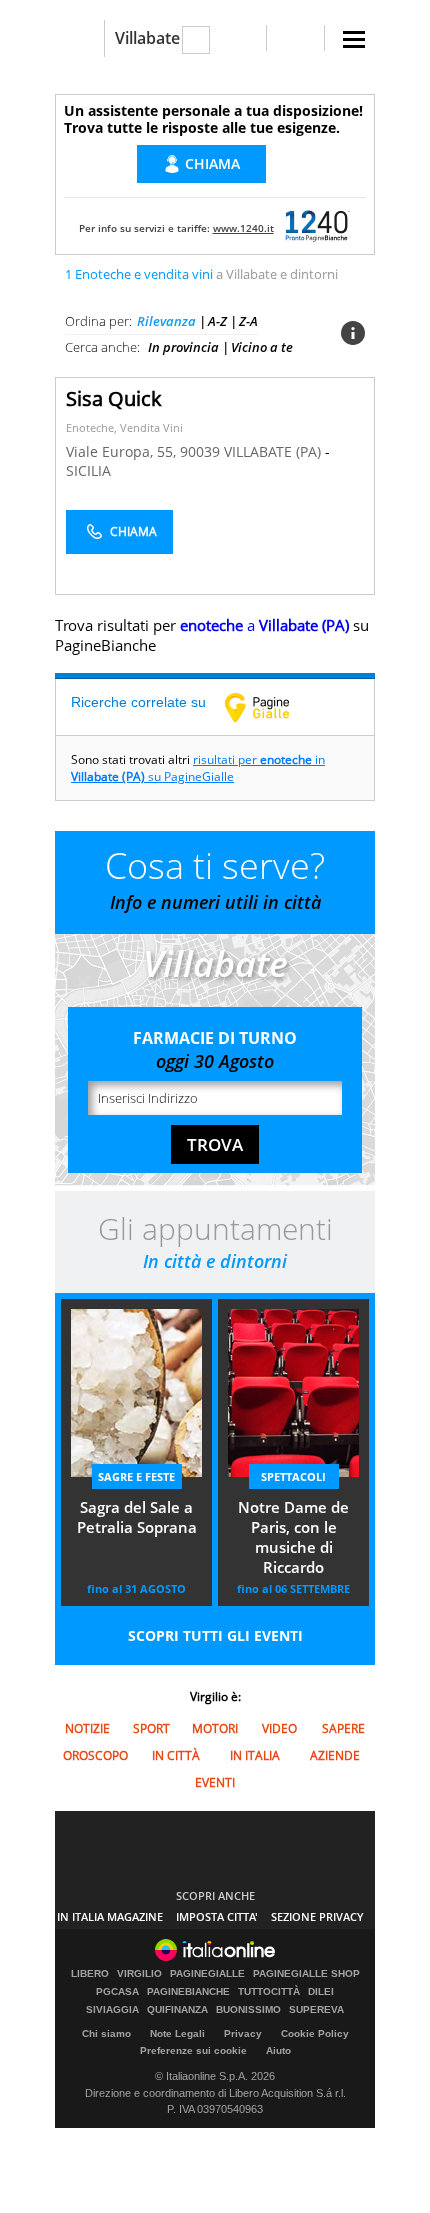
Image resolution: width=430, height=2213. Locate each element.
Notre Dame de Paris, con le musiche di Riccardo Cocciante (293, 1539)
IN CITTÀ (176, 1755)
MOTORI (215, 1728)
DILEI (321, 1992)
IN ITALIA (255, 1755)
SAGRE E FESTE (136, 1476)
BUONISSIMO (248, 2010)
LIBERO (90, 1974)
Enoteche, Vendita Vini (124, 427)
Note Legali (177, 2033)
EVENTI (215, 1782)
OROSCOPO (95, 1755)
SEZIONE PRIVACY (317, 1916)
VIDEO (279, 1728)
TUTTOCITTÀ (269, 1992)
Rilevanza (166, 321)
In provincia (183, 347)
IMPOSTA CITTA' (217, 1916)
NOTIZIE (87, 1728)
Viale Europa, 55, (123, 451)
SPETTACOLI (293, 1476)
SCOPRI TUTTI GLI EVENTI (215, 1635)
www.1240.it (243, 228)
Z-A (248, 321)
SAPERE (343, 1728)
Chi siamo (106, 2033)
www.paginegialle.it (272, 707)
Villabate (147, 38)
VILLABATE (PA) (274, 451)
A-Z (217, 321)
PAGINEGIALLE (207, 1974)
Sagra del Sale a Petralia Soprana (137, 1517)
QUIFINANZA (177, 2010)
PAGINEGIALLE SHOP (306, 1974)
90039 (200, 451)
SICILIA (88, 470)
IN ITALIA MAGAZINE (110, 1916)
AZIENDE (335, 1755)
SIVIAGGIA (112, 2010)
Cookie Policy (315, 2033)
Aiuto (278, 2050)
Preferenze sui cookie (193, 2050)
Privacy (243, 2033)
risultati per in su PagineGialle (198, 768)
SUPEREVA (316, 2010)
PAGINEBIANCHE (188, 1992)
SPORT (151, 1728)
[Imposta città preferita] (79, 38)
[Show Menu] (354, 39)
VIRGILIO (139, 1974)
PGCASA (117, 1992)
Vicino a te (262, 347)
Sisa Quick (114, 398)
